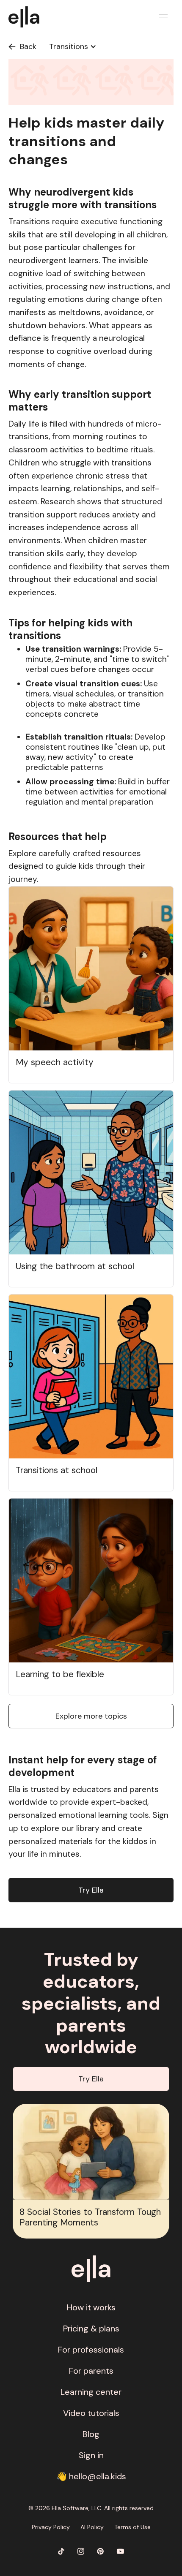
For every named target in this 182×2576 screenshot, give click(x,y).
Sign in (91, 2455)
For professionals (91, 2350)
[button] (163, 17)
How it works (91, 2307)
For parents (91, 2371)
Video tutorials (91, 2413)
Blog (91, 2434)
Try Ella (91, 1890)
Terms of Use (132, 2527)
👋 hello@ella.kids (91, 2476)
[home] (28, 17)
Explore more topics (91, 1716)
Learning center (91, 2392)
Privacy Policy (51, 2527)
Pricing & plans (91, 2328)
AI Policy (92, 2527)
